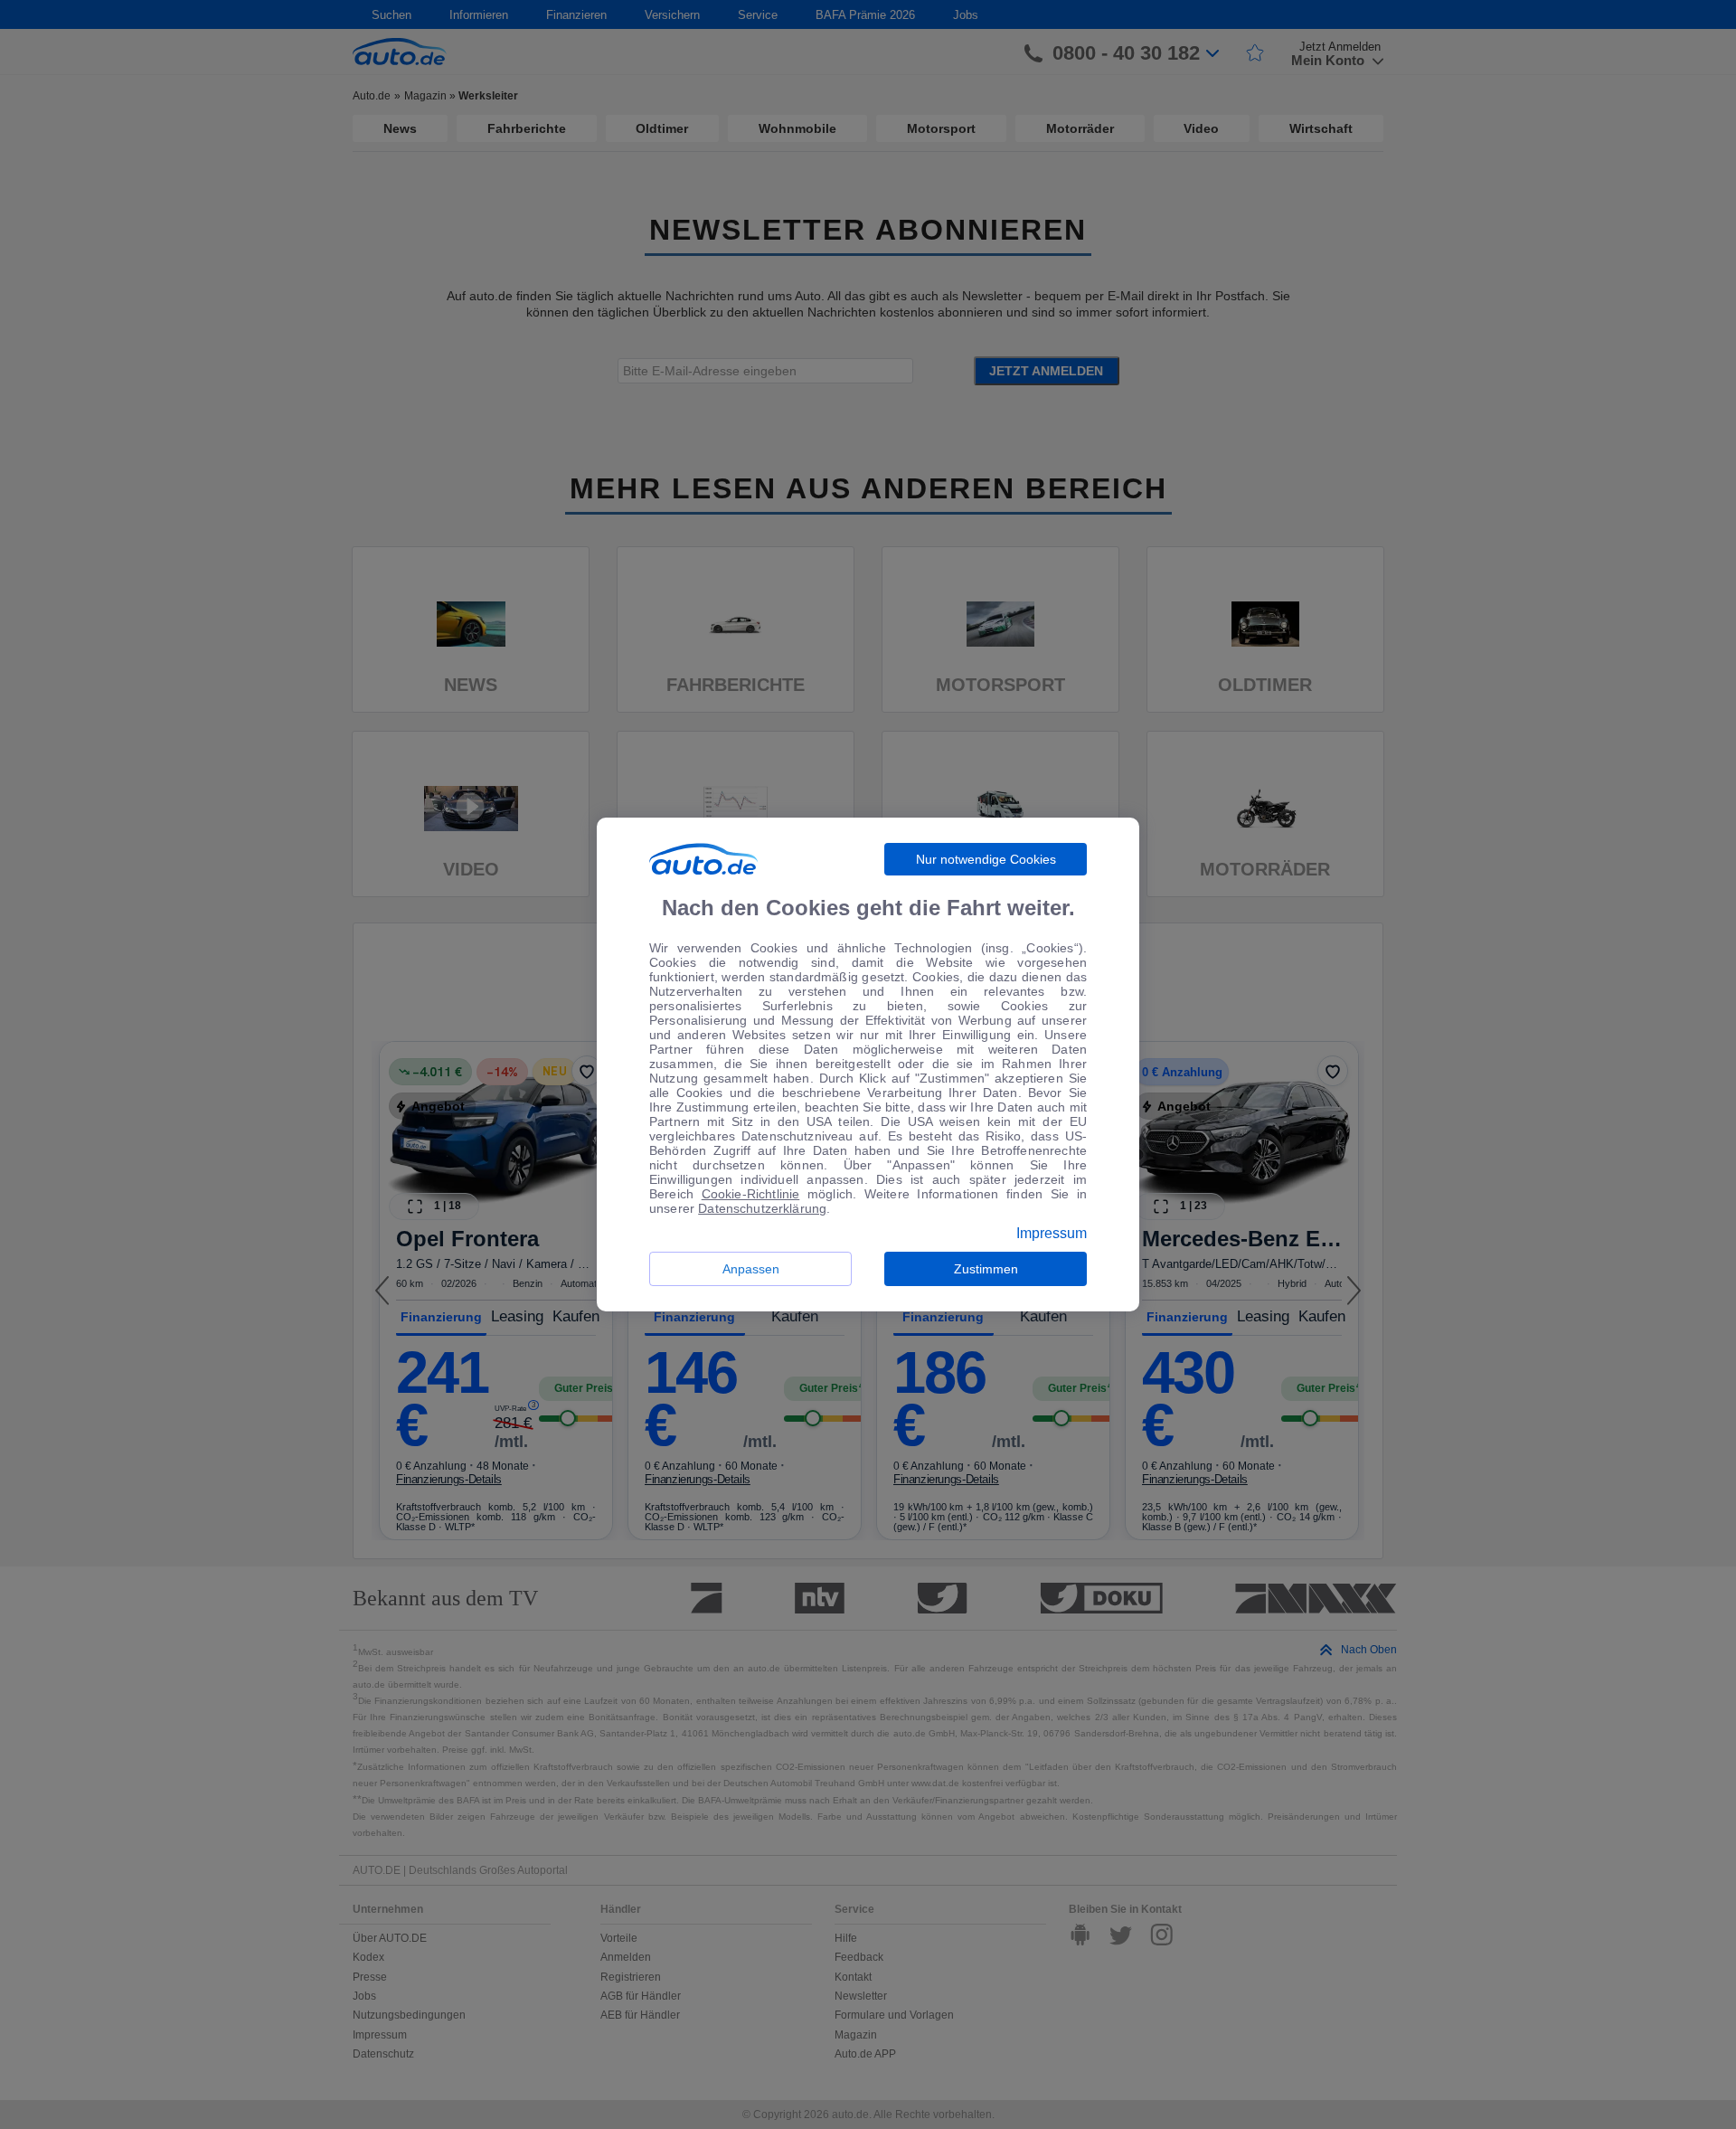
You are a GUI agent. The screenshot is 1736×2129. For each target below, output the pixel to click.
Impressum (1052, 1234)
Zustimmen (986, 1269)
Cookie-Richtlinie (751, 1194)
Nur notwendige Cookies (986, 859)
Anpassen (751, 1269)
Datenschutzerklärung (762, 1208)
